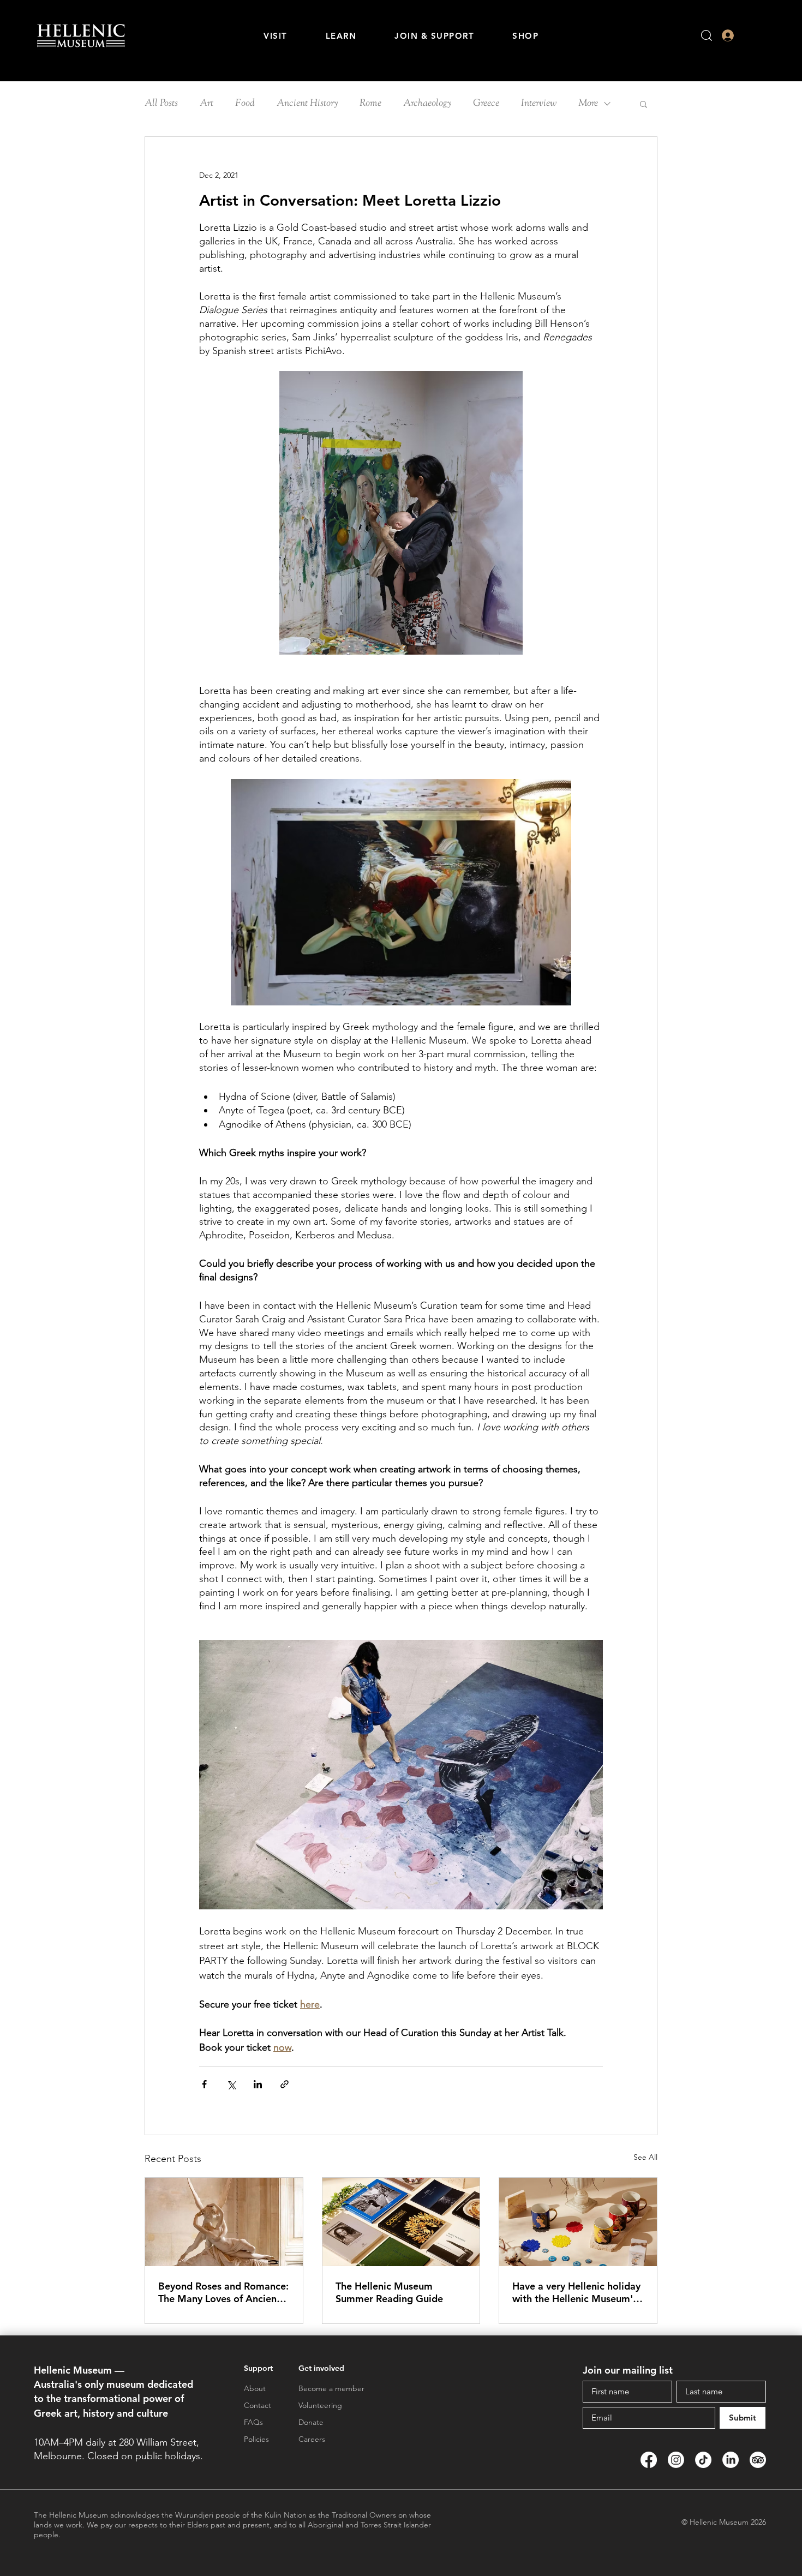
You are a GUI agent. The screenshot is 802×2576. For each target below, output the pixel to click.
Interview (539, 104)
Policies (256, 2439)
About (255, 2388)
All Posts (161, 104)
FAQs (253, 2422)
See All (645, 2157)
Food (245, 104)
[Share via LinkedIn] (258, 2084)
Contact (258, 2405)
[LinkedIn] (731, 2460)
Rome (370, 104)
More (588, 104)
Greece (486, 104)
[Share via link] (285, 2084)
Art (207, 104)
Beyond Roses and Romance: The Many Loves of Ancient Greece (223, 2292)
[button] (276, 36)
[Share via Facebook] (204, 2084)
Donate (311, 2422)
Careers (312, 2439)
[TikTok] (703, 2460)
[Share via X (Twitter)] (231, 2084)
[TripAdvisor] (758, 2460)
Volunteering (320, 2405)
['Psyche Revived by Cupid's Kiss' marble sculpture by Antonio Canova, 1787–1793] (224, 2222)
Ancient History (307, 104)
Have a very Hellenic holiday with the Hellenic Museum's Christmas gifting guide (576, 2292)
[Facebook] (649, 2460)
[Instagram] (676, 2460)
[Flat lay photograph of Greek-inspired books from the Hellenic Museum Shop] (401, 2222)
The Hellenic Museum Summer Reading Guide (389, 2292)
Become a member (331, 2388)
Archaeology (427, 104)
